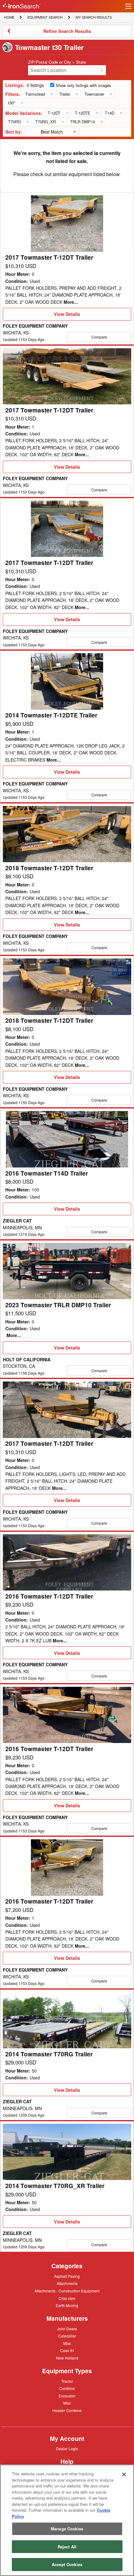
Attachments (67, 2283)
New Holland (67, 2358)
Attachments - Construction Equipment (67, 2291)
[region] (67, 2520)
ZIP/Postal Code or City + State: (57, 62)
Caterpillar (67, 2336)
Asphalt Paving (67, 2277)
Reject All (67, 2547)
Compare (99, 337)
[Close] (124, 2474)
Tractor (67, 2381)
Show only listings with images (84, 85)
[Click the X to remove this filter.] (51, 94)
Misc (67, 2343)
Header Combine (67, 2411)
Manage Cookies (67, 2529)
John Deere (67, 2329)
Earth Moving (67, 2306)
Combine (67, 2388)
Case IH (67, 2351)
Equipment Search (45, 18)
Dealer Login (67, 2449)
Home (9, 17)
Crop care (67, 2299)
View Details (67, 316)
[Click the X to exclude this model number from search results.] (67, 113)
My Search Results (94, 18)
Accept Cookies (67, 2564)
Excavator (67, 2396)
